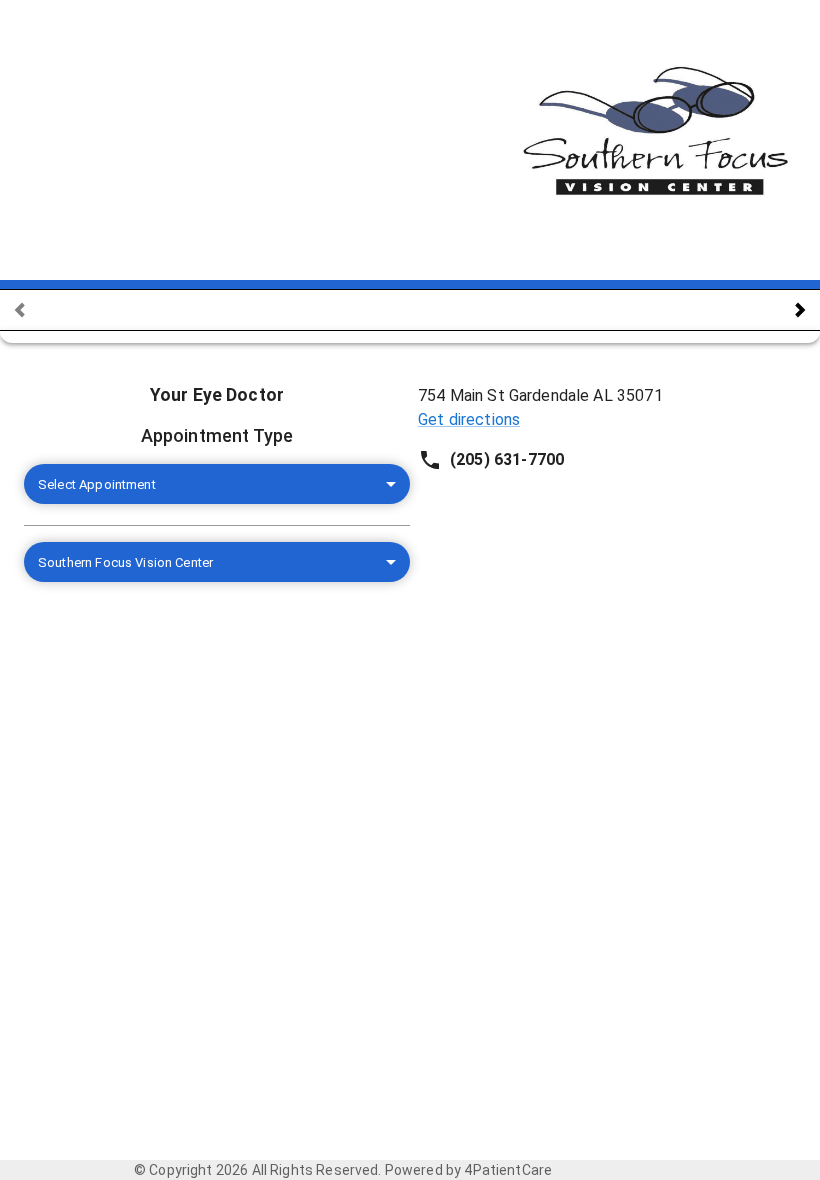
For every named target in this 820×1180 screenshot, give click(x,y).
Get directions (469, 419)
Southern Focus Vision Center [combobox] (125, 562)
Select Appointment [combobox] (97, 484)
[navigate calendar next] (800, 310)
